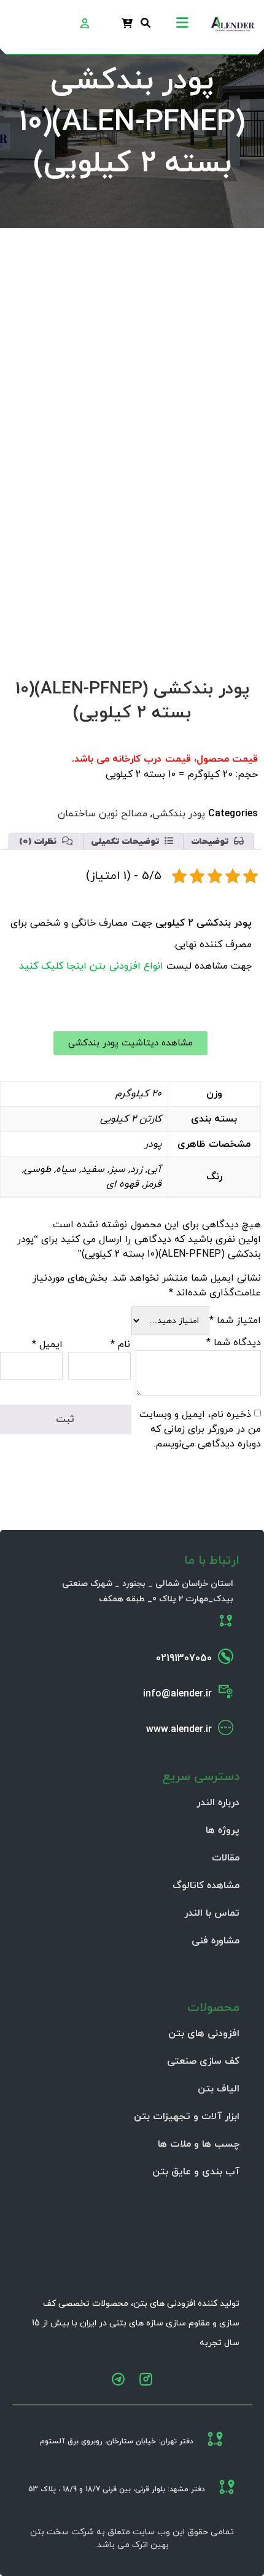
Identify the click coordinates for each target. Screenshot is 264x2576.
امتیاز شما (235, 1321)
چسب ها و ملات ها (199, 2144)
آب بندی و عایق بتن (196, 2172)
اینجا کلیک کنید (53, 966)
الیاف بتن (219, 2089)
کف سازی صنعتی (203, 2061)
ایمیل (47, 1345)
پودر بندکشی (179, 814)
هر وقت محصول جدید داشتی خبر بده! (151, 585)
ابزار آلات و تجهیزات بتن (187, 2117)
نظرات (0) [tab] (39, 842)
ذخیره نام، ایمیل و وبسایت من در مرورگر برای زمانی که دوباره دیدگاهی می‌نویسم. (200, 1429)
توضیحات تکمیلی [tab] (126, 842)
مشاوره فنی (215, 1941)
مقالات (226, 1858)
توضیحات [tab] (211, 842)
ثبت (220, 634)
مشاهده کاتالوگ (206, 1886)
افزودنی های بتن (204, 2034)
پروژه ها (223, 1830)
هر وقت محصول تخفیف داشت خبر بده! (148, 556)
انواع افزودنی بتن (126, 966)
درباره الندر (218, 1803)
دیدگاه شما (234, 1343)
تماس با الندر (212, 1913)
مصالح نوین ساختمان (103, 814)
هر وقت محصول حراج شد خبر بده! (159, 571)
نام (120, 1345)
